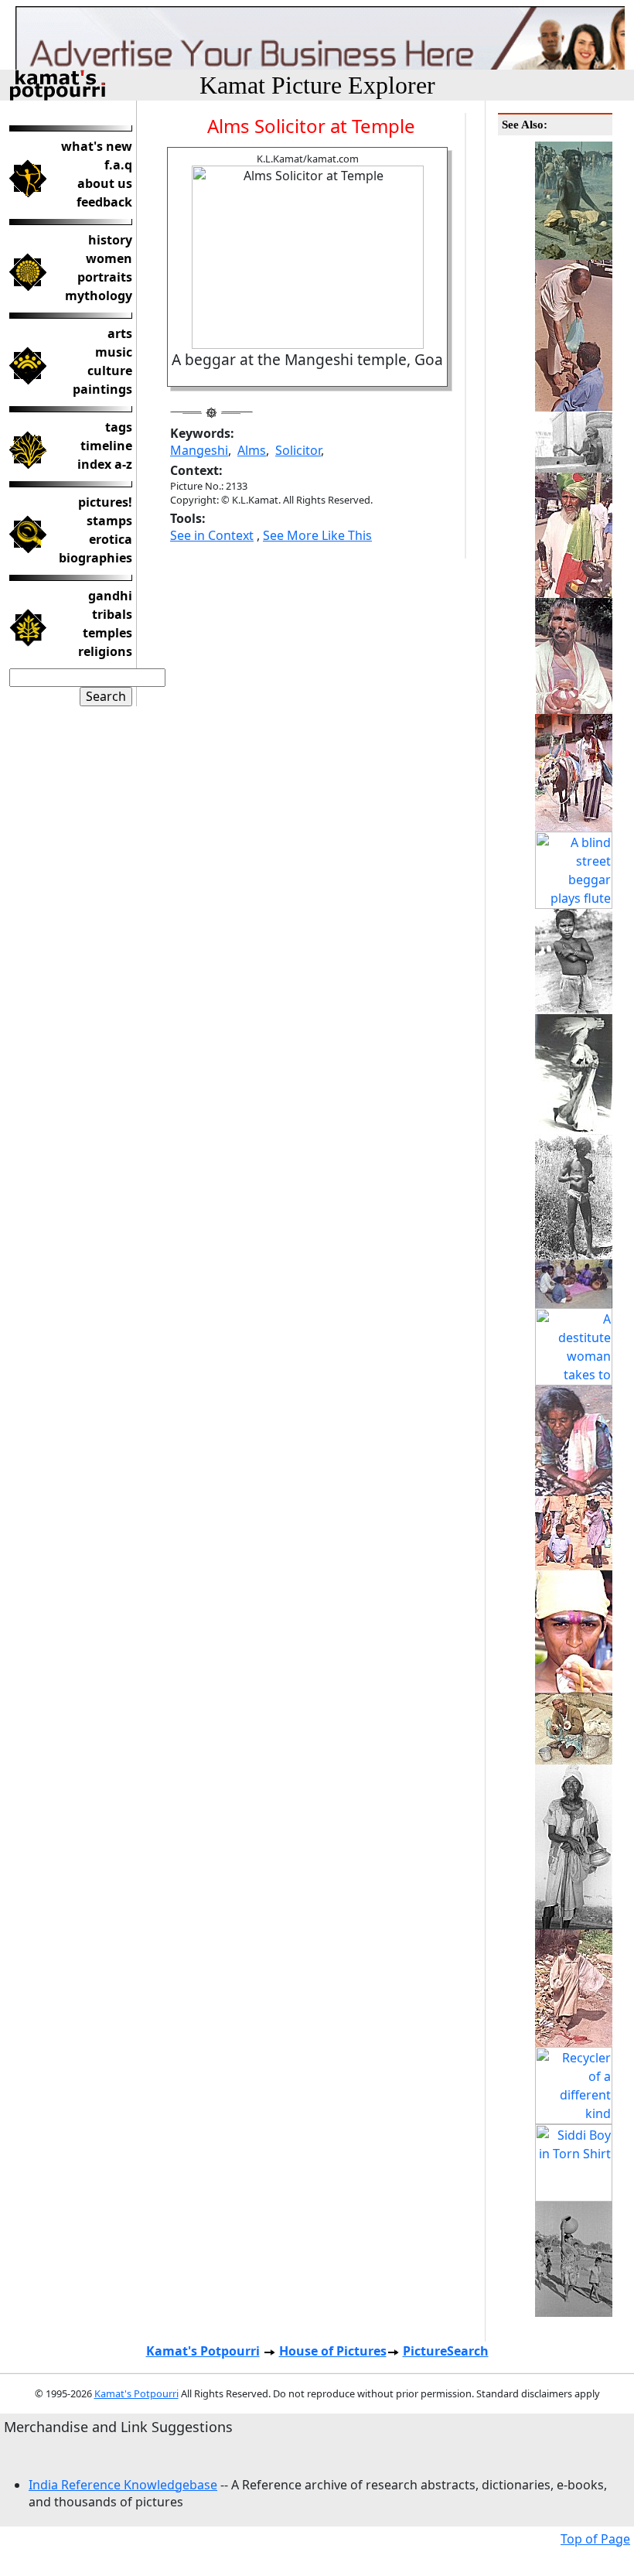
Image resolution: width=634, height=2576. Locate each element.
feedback (104, 202)
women (109, 258)
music (114, 352)
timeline (106, 446)
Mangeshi (199, 450)
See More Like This (317, 535)
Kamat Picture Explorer (317, 85)
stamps (109, 521)
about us (105, 183)
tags (119, 427)
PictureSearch (446, 2351)
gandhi (110, 596)
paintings (102, 389)
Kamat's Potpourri (203, 2351)
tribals (112, 614)
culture (110, 371)
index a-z (105, 464)
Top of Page (595, 2539)
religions (105, 651)
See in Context (212, 535)
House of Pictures (333, 2351)
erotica (111, 539)
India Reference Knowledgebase (123, 2485)
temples (107, 633)
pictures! (105, 502)
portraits (105, 277)
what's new (97, 146)
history (110, 240)
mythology (99, 296)
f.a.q (118, 165)
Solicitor (298, 450)
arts (120, 333)
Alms (252, 450)
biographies (95, 558)
